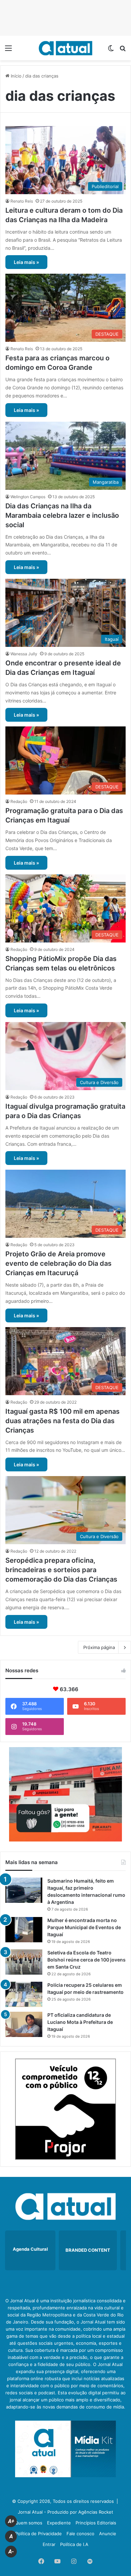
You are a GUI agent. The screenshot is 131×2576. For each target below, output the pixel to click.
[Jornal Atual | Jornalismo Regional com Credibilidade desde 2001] (65, 48)
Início (15, 76)
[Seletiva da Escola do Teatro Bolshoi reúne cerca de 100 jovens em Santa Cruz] (24, 1962)
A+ (11, 2521)
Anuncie (108, 2534)
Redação (19, 801)
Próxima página (99, 1647)
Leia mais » (26, 262)
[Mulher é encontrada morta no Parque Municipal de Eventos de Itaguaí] (24, 1930)
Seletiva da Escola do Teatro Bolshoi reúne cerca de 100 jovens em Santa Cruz (86, 1960)
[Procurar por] (123, 50)
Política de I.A (74, 2544)
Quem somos (29, 2523)
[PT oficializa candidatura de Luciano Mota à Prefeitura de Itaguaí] (24, 2024)
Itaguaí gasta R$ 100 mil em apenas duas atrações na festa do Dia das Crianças (62, 1421)
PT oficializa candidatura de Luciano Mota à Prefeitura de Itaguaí (80, 2022)
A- (11, 2552)
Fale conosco (80, 2534)
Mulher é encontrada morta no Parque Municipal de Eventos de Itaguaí (84, 1927)
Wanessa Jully (24, 654)
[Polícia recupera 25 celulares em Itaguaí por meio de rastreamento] (24, 1994)
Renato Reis (22, 201)
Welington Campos (28, 497)
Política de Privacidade (38, 2534)
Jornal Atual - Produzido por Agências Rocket (65, 2512)
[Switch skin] (111, 50)
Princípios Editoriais (96, 2523)
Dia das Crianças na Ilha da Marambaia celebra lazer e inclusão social (62, 515)
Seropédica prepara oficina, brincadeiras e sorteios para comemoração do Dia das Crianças (61, 1570)
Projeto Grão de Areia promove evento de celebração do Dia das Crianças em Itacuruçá (58, 1263)
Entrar (49, 2544)
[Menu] (8, 50)
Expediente (59, 2523)
